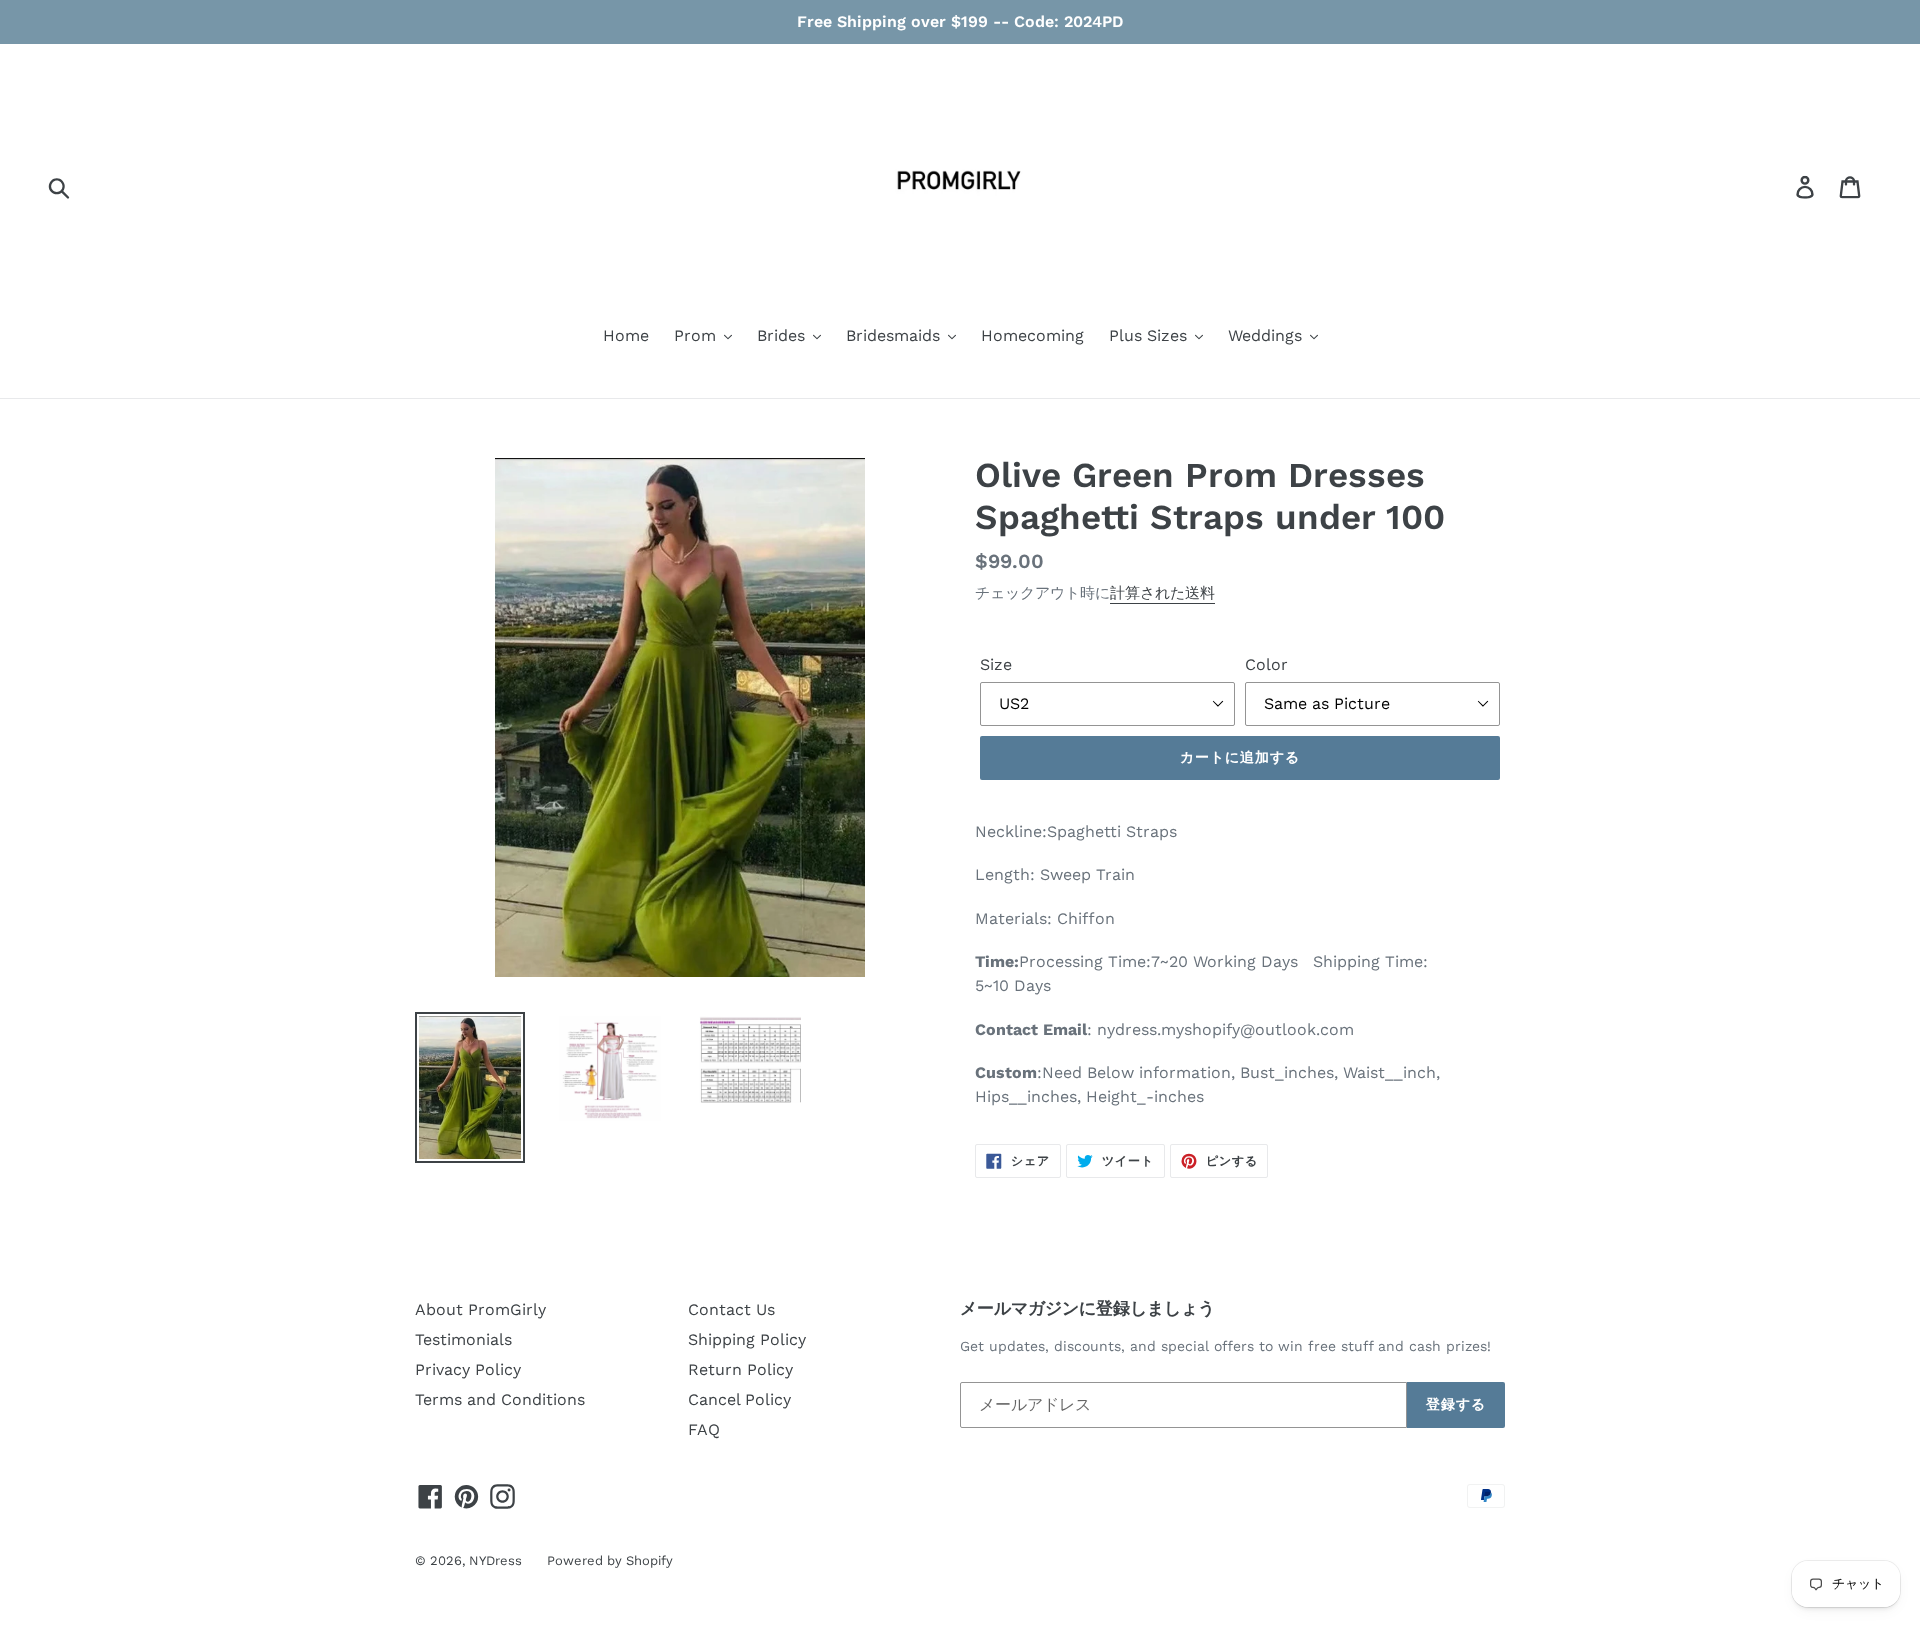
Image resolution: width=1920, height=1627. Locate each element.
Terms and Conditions (500, 1399)
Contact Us (731, 1309)
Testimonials (463, 1339)
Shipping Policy (747, 1339)
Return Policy (740, 1369)
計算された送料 (1162, 593)
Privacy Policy (468, 1369)
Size (996, 664)
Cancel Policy (739, 1399)
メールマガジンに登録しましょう (1087, 1308)
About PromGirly (480, 1309)
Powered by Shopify (610, 1560)
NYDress (495, 1560)
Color (1266, 664)
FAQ (704, 1429)
